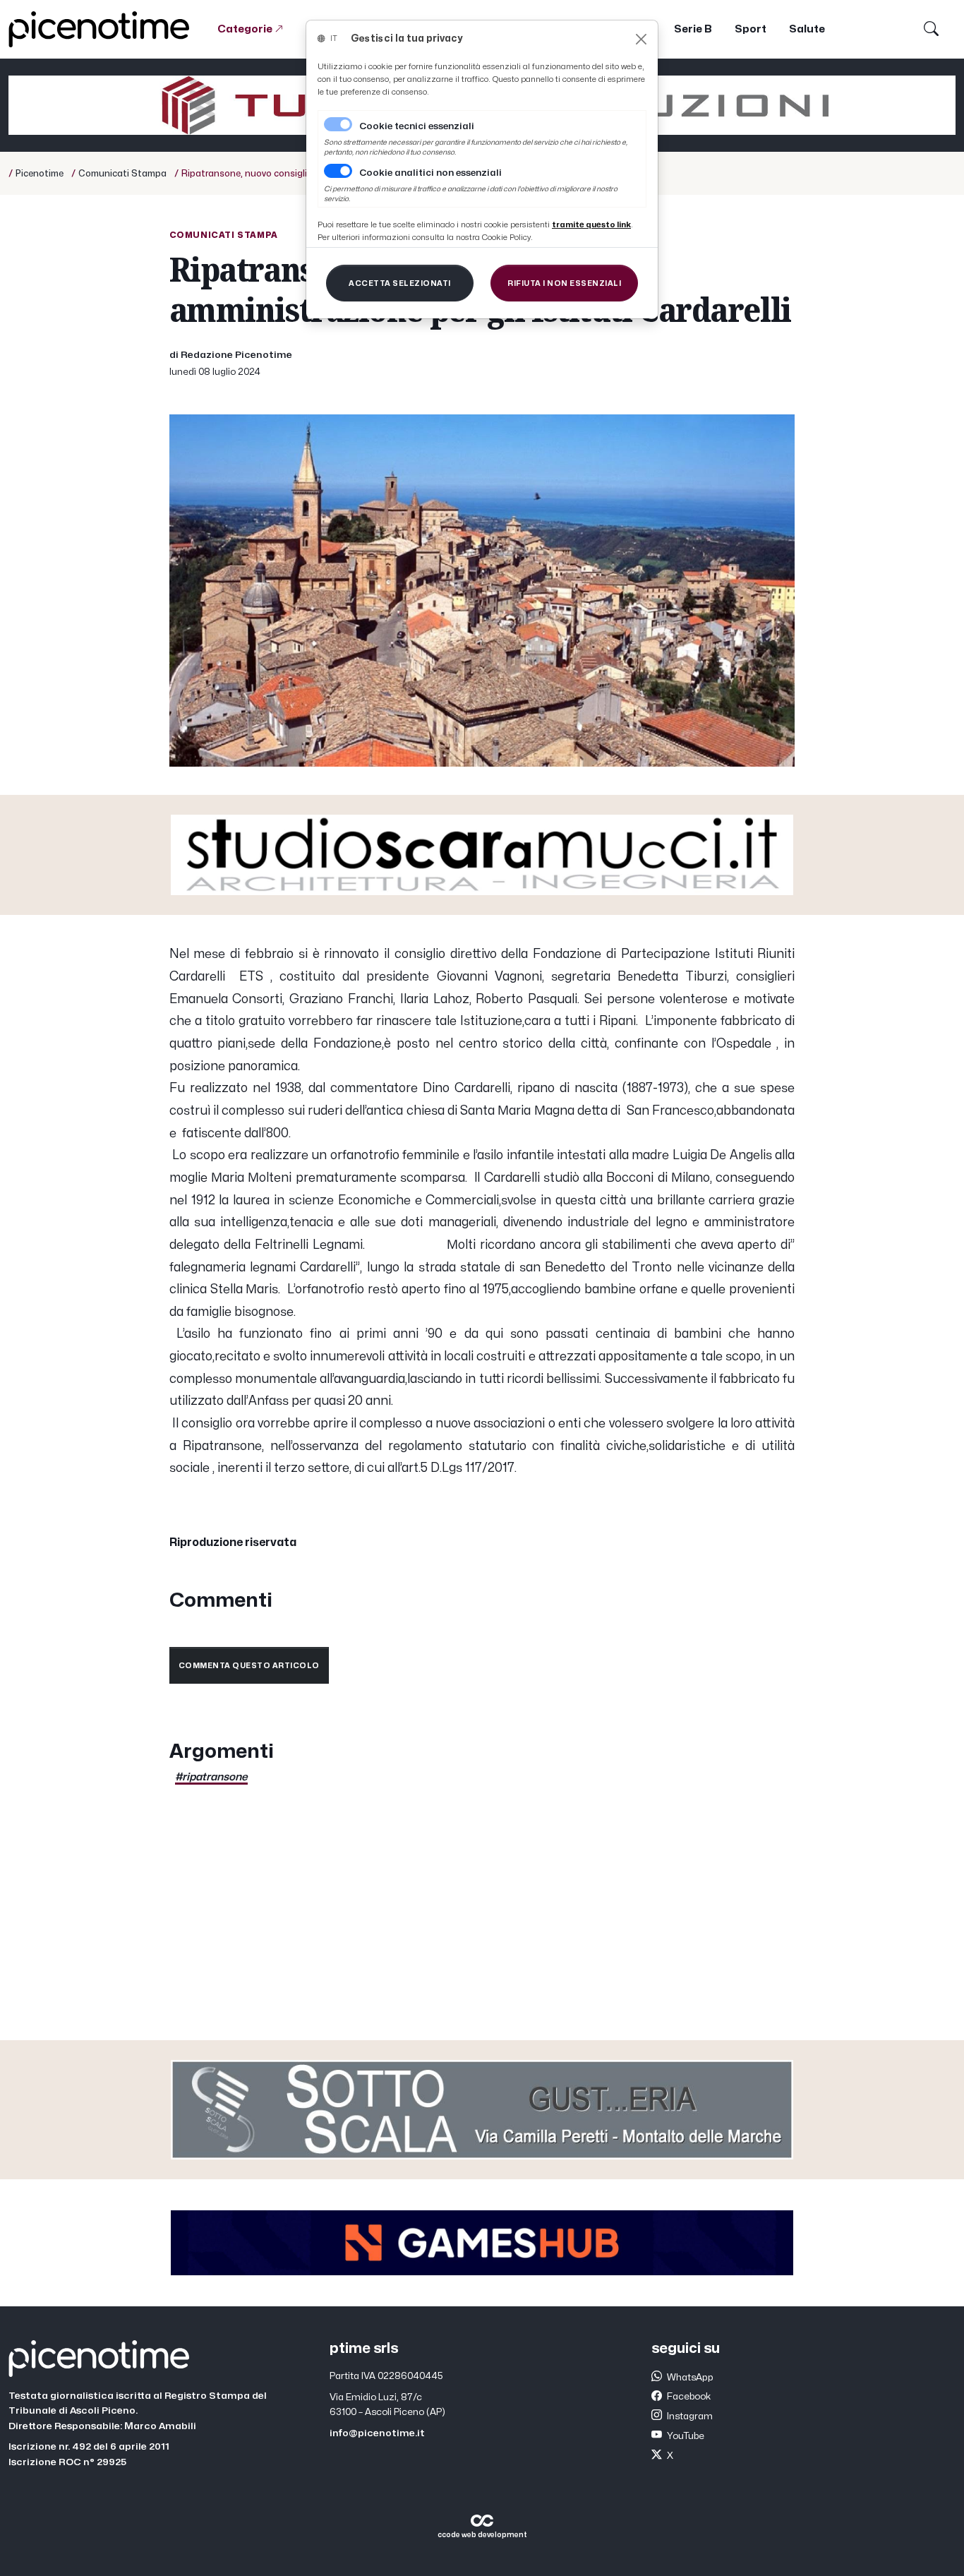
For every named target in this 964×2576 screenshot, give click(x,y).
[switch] (338, 171)
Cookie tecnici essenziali (417, 126)
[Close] (641, 39)
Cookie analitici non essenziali (430, 173)
